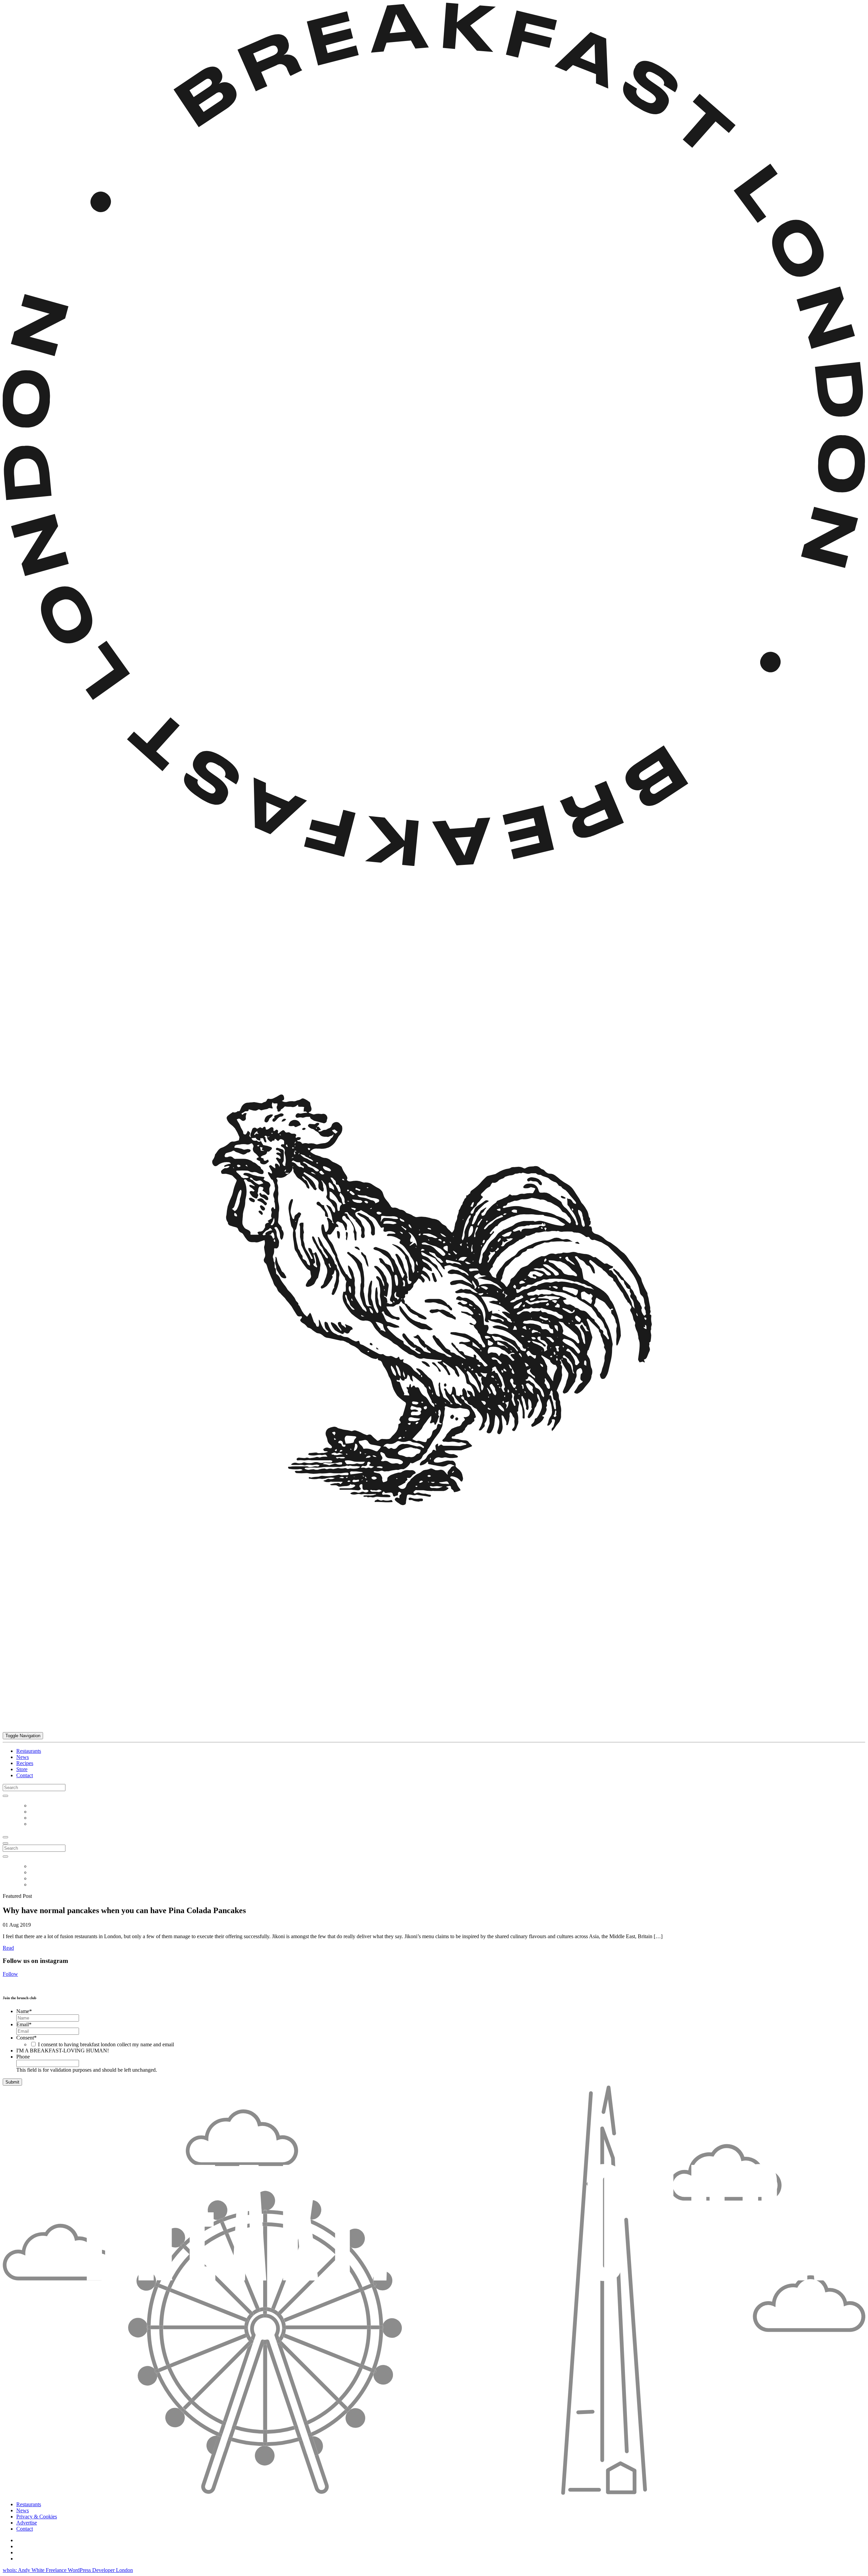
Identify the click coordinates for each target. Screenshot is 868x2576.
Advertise (27, 2523)
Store (22, 1769)
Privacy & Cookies (37, 2517)
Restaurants (29, 1751)
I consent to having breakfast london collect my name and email (106, 2044)
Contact (25, 1775)
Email (24, 2024)
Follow (10, 1974)
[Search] (5, 1796)
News (23, 1757)
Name (24, 2011)
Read (8, 1948)
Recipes (25, 1763)
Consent (26, 2038)
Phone (23, 2057)
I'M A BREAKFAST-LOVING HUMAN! (63, 2051)
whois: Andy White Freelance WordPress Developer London (68, 2570)
